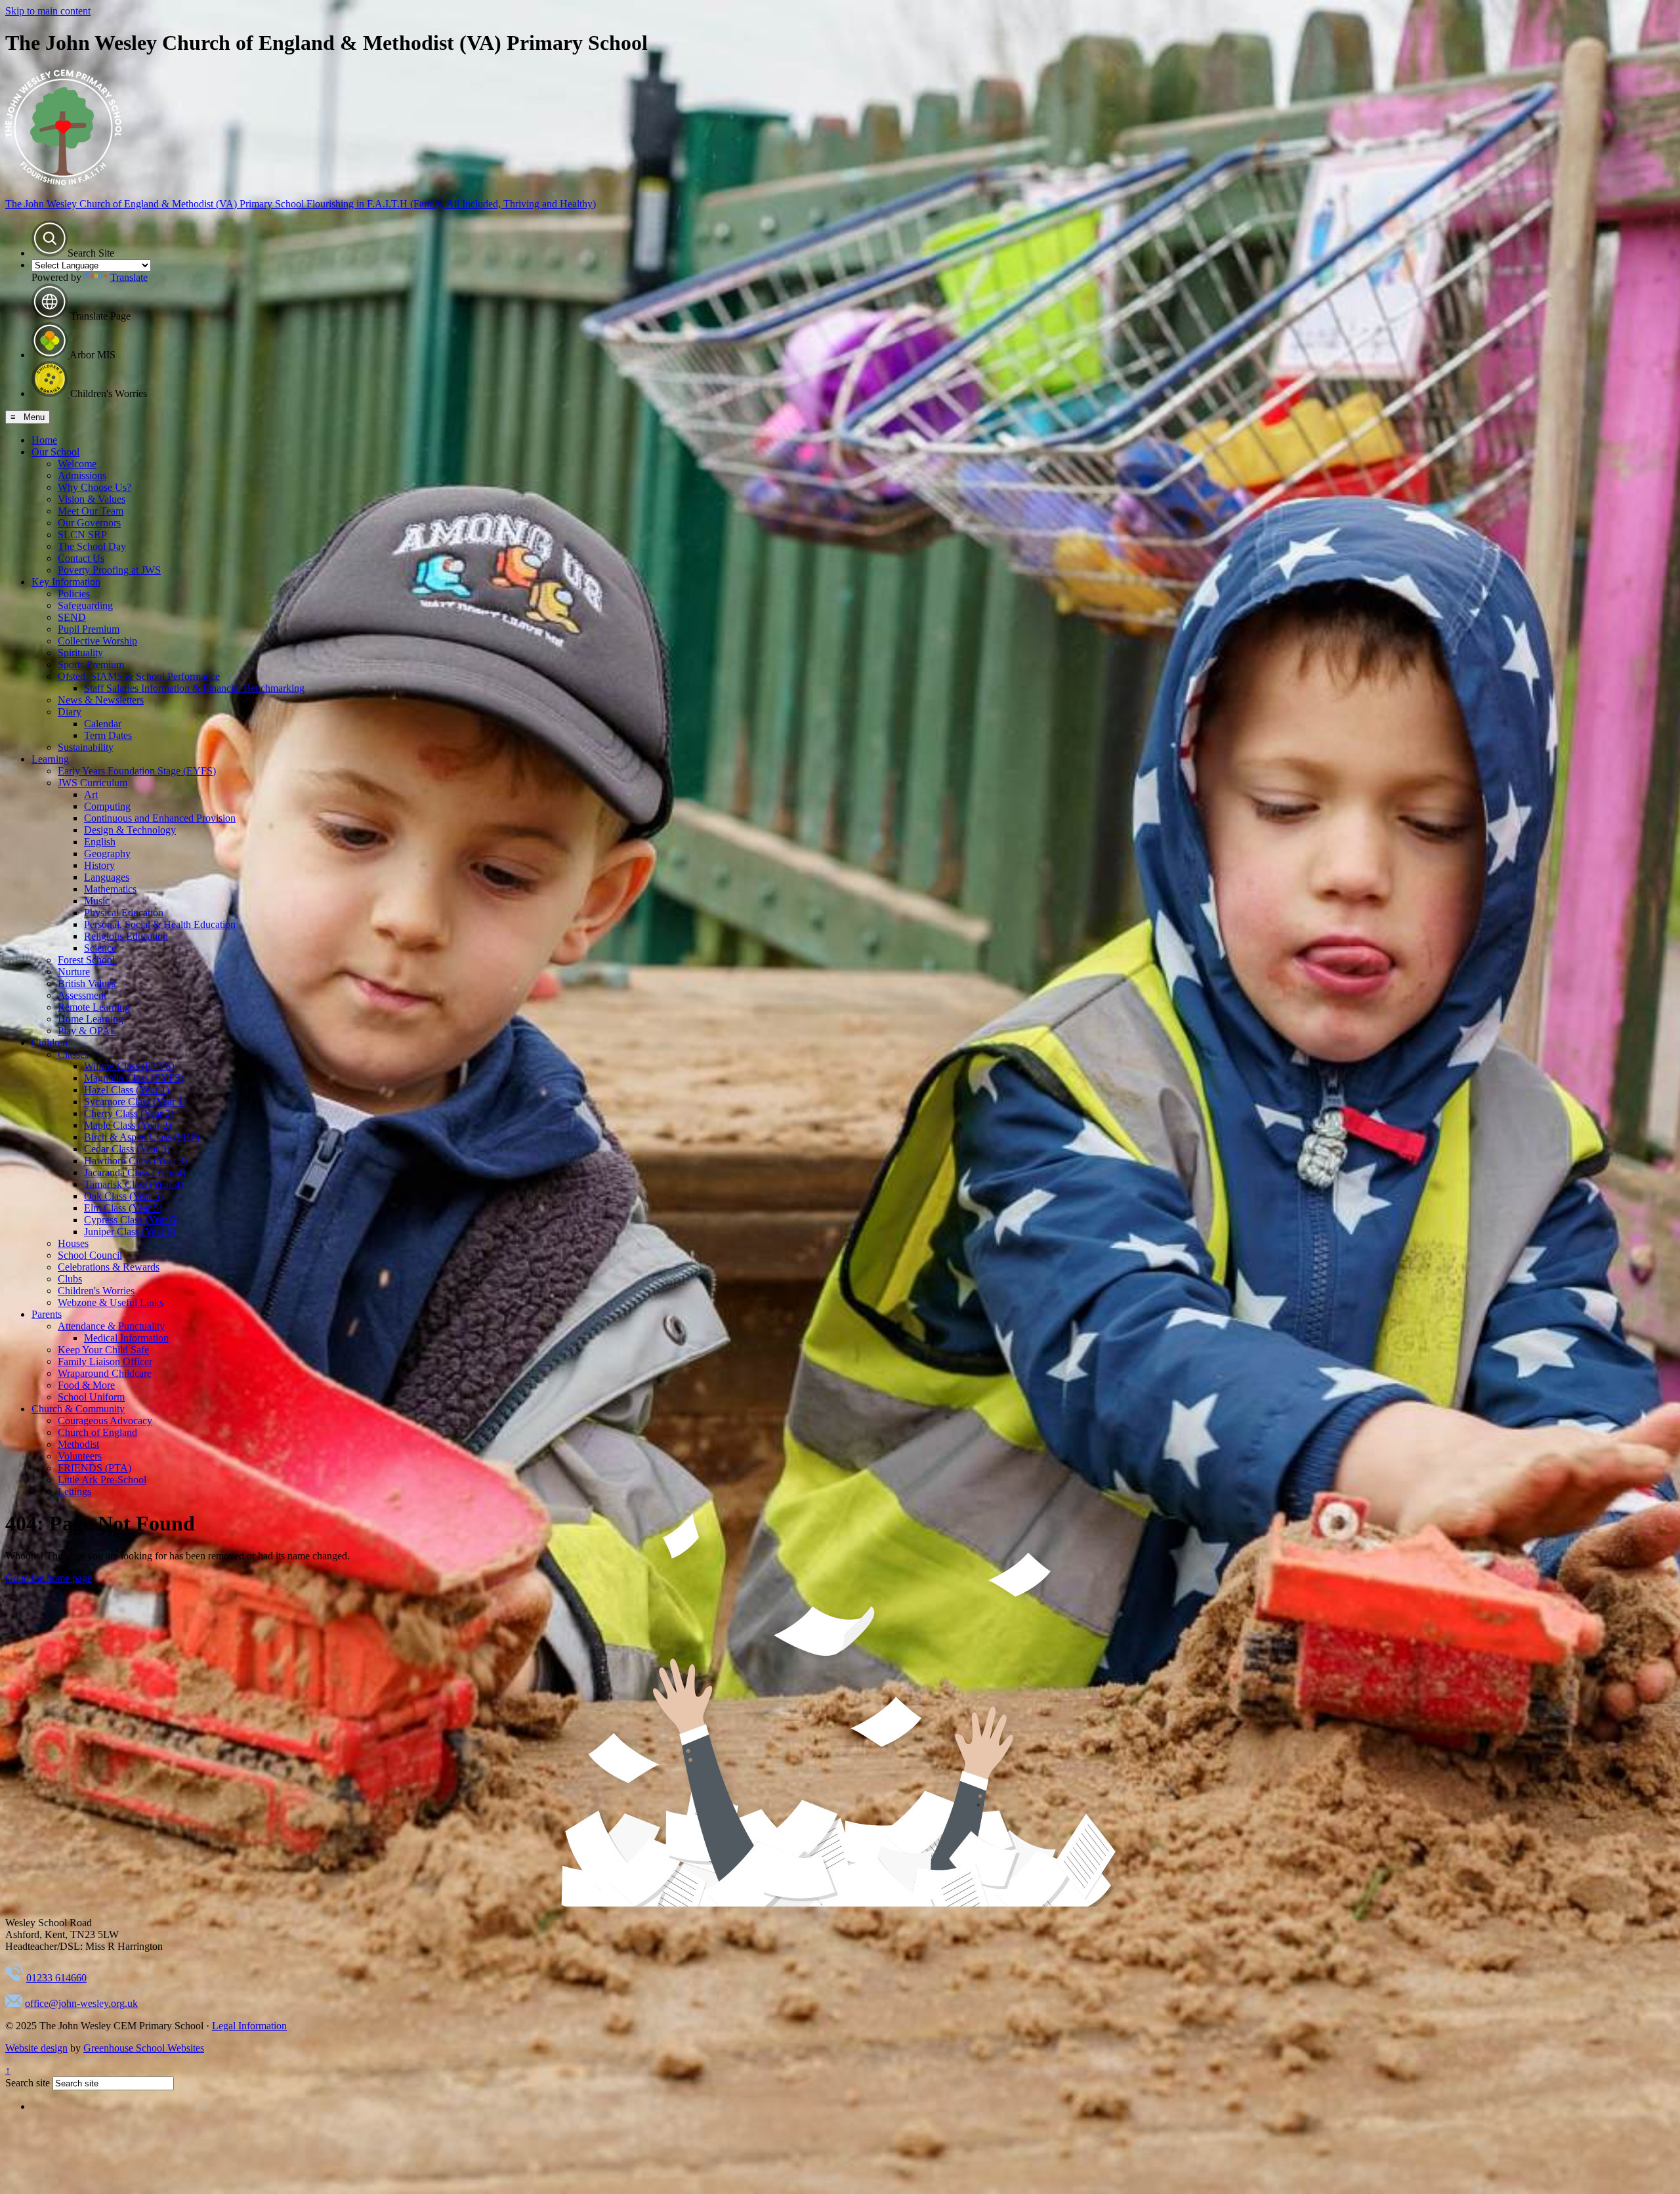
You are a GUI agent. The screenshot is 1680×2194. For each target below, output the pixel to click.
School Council (90, 1255)
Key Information (66, 582)
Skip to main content (48, 11)
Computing (107, 806)
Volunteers (80, 1456)
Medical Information (126, 1338)
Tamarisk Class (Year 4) (134, 1184)
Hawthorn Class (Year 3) (136, 1161)
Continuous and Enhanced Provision (160, 818)
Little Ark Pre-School (102, 1480)
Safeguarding (85, 605)
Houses (73, 1243)
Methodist (78, 1444)
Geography (107, 854)
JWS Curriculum (93, 783)
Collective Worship (97, 641)
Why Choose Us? (94, 487)
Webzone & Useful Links (111, 1302)
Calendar (103, 724)
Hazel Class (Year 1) (127, 1090)
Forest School (86, 960)
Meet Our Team (91, 511)
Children (50, 1043)
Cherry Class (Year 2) (129, 1113)
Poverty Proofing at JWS (109, 570)
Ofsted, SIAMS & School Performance (139, 676)
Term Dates (108, 735)
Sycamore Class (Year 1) (135, 1102)
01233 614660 (56, 1978)
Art (91, 794)
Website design (36, 2048)
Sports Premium (91, 665)
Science (100, 948)
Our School (55, 452)
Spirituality (80, 653)
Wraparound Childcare (105, 1373)
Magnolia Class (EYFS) (134, 1078)
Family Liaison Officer (105, 1361)
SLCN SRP (82, 535)
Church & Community (78, 1409)
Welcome (77, 464)
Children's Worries (96, 1291)
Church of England (97, 1432)
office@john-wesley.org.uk (81, 2003)
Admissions (82, 475)
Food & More (86, 1385)
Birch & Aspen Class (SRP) (142, 1137)
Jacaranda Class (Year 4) (135, 1172)
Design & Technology (130, 830)
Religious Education (126, 936)
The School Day (92, 546)
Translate (129, 277)
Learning (50, 759)
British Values (87, 983)
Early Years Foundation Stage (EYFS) (137, 771)
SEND (72, 617)
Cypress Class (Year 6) (131, 1220)
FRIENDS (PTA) (94, 1468)
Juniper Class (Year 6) (130, 1232)
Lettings (74, 1491)
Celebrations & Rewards (109, 1267)
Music (97, 901)
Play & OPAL (87, 1031)
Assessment (82, 995)
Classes (73, 1054)
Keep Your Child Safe (103, 1350)
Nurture (74, 972)
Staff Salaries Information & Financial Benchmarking (194, 688)
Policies (74, 594)
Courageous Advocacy (105, 1421)
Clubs (70, 1279)
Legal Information (249, 2026)
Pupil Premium (89, 629)
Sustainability (86, 747)
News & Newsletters (101, 700)
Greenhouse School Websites (144, 2048)
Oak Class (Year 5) (123, 1196)
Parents (47, 1314)
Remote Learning (94, 1007)
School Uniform (91, 1397)
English (100, 842)
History (99, 865)
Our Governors (89, 523)
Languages (107, 877)
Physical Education (124, 913)
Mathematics (110, 889)
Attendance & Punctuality (111, 1326)
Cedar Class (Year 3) (127, 1149)
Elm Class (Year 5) (123, 1208)
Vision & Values (92, 499)
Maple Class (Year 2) (128, 1125)
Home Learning (91, 1019)
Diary (70, 712)
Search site (28, 2083)
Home (44, 440)
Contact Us (81, 558)
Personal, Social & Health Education (160, 924)
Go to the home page (49, 1578)
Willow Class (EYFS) (129, 1066)
